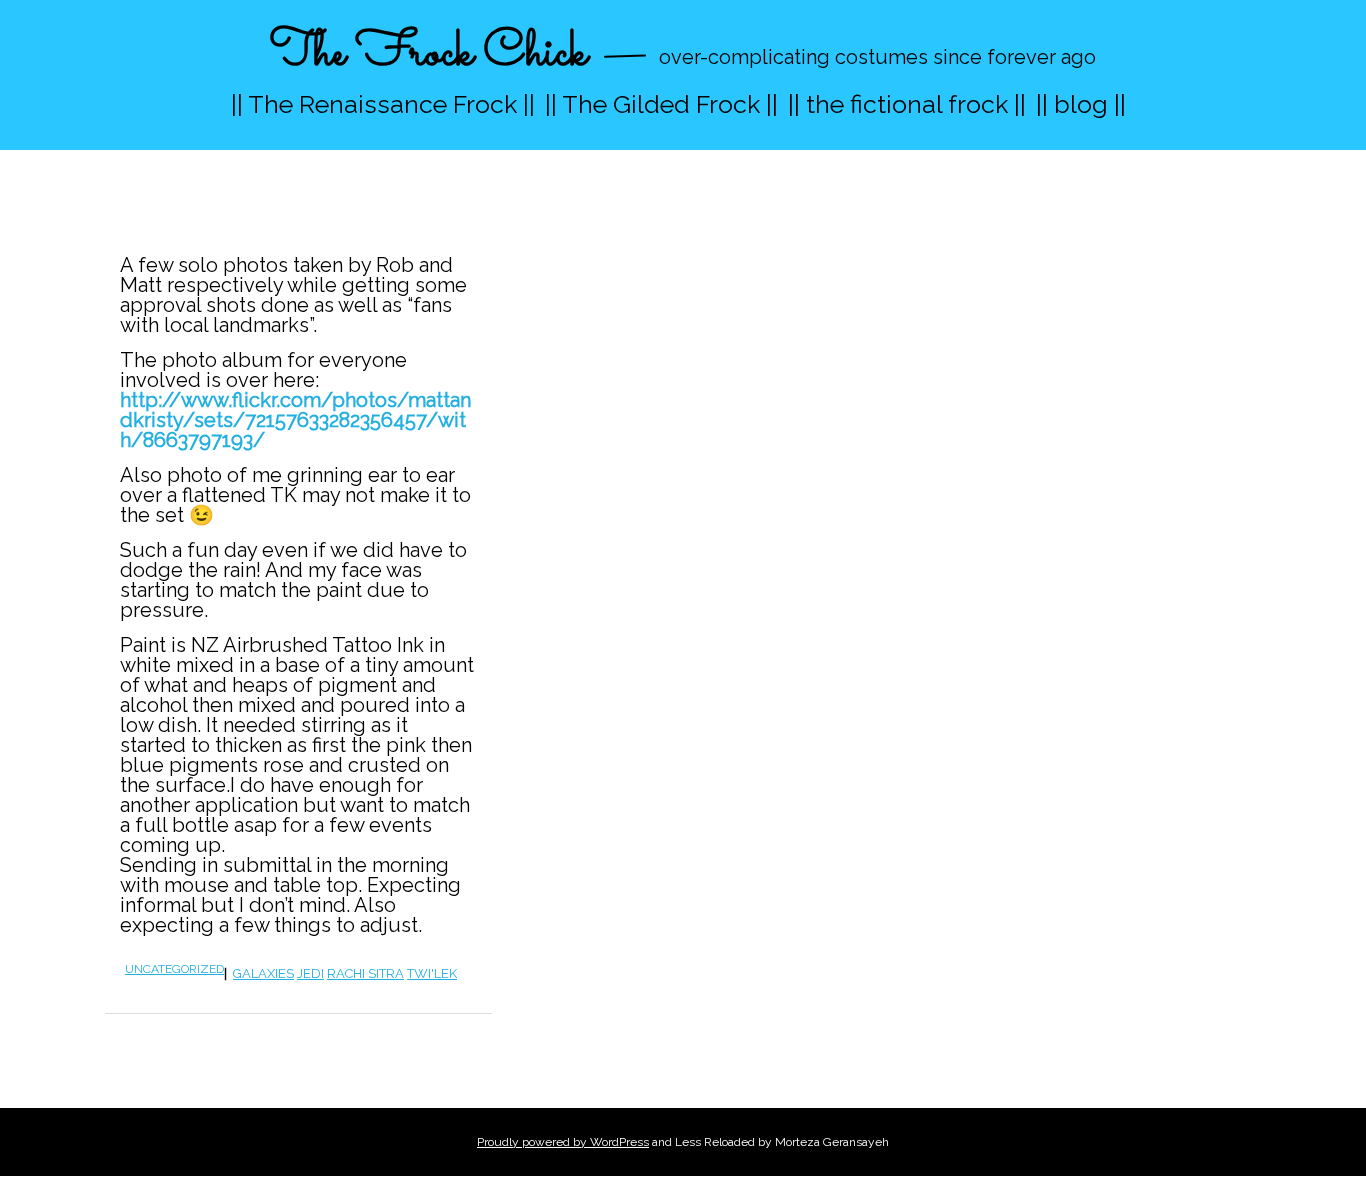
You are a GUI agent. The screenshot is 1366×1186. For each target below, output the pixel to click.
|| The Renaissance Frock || (383, 104)
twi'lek (432, 973)
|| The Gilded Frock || (661, 104)
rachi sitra (365, 973)
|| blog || (1081, 104)
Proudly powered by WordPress (563, 1142)
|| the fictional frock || (907, 104)
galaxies (263, 973)
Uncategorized (174, 969)
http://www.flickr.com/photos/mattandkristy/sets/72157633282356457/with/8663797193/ (295, 420)
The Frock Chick (428, 53)
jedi (310, 973)
